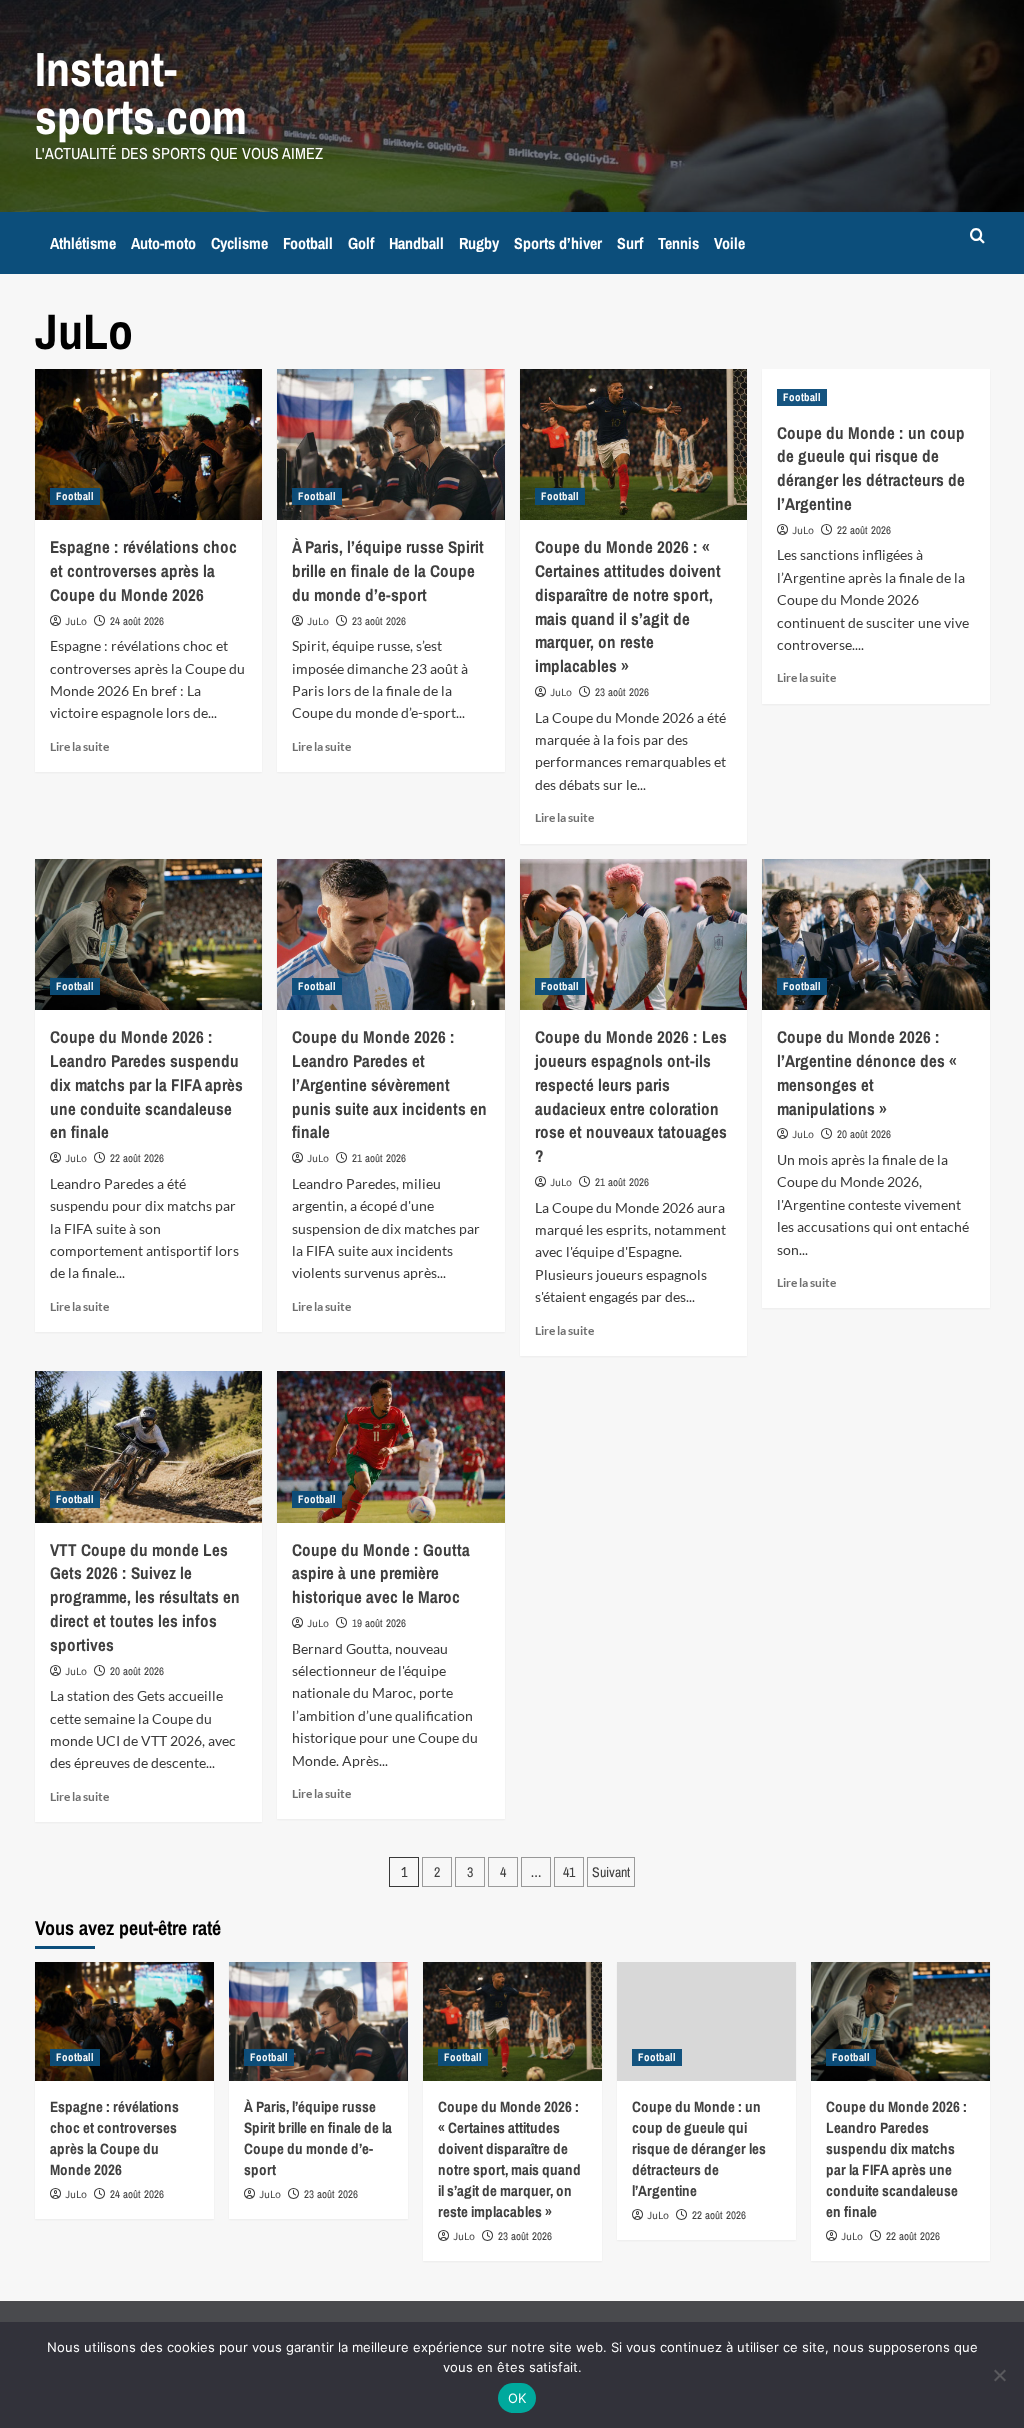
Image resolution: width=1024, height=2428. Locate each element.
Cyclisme (239, 243)
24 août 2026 (137, 621)
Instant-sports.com (141, 92)
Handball (416, 243)
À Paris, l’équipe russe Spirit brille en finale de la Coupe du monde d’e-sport (388, 570)
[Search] (977, 236)
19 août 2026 (379, 1623)
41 (569, 1872)
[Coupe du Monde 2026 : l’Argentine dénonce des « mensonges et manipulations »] (876, 935)
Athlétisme (83, 243)
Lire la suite (79, 746)
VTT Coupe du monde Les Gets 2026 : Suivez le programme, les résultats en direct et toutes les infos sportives (145, 1597)
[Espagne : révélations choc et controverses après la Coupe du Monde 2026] (149, 445)
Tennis (678, 243)
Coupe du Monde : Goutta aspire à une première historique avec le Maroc (381, 1573)
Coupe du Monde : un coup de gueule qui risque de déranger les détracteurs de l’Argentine (871, 468)
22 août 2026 (864, 530)
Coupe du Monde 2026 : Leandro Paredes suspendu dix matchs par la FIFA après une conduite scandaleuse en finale (146, 1084)
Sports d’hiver (558, 243)
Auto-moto (163, 243)
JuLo (76, 621)
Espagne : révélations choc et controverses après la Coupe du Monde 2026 (143, 570)
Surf (630, 243)
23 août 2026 (379, 621)
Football (308, 243)
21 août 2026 (379, 1158)
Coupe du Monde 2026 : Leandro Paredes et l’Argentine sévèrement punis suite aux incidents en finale (389, 1084)
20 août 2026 (864, 1134)
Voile (729, 243)
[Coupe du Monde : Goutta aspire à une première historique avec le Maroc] (391, 1447)
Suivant (611, 1872)
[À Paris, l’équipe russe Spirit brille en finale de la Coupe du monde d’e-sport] (391, 445)
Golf (361, 243)
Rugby (479, 243)
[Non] (999, 2375)
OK (517, 2398)
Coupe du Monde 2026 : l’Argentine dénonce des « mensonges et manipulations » (867, 1072)
